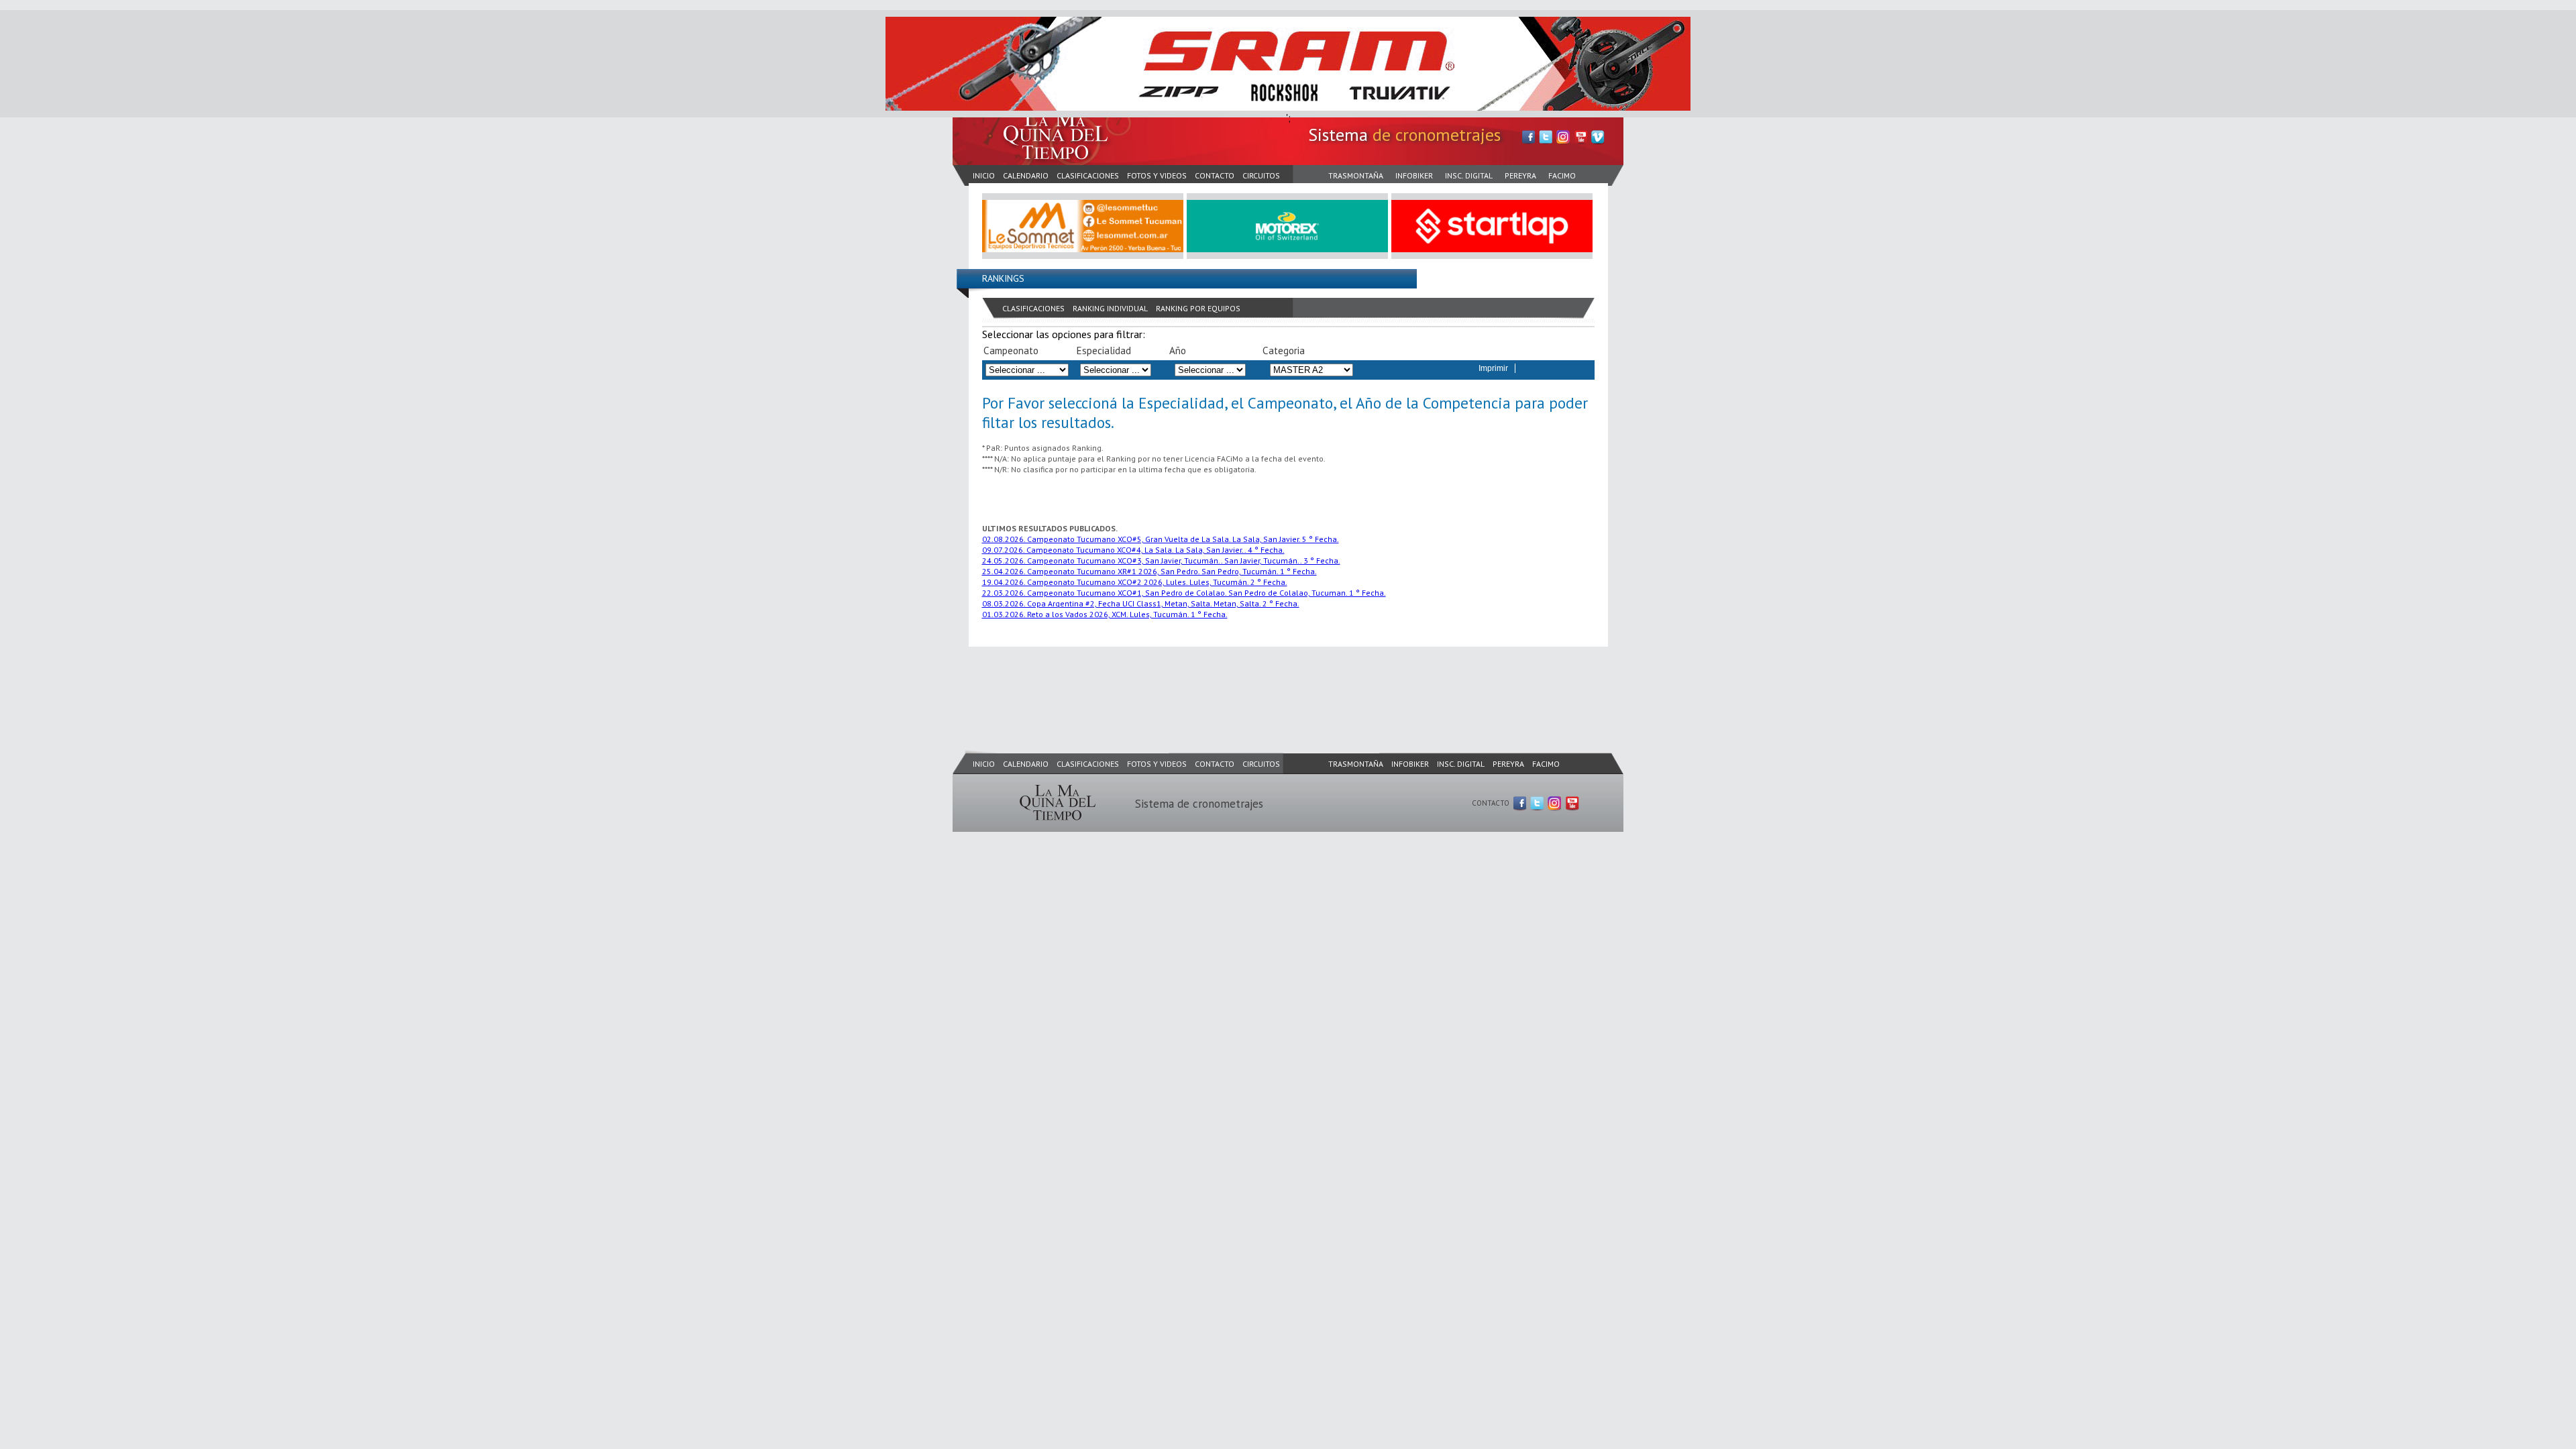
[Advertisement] (1197, 685)
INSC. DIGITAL (1469, 175)
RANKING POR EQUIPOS (1198, 308)
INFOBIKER (1414, 175)
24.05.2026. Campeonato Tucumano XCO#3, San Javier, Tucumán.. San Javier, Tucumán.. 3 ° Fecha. (1161, 560)
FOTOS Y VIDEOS (1157, 175)
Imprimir (1493, 368)
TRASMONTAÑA (1356, 175)
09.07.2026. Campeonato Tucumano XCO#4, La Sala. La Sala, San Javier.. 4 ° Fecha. (1133, 550)
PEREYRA (1520, 175)
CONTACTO (1215, 175)
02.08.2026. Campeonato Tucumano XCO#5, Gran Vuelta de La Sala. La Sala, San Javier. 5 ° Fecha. (1161, 539)
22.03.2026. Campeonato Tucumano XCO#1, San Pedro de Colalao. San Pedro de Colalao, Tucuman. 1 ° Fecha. (1184, 593)
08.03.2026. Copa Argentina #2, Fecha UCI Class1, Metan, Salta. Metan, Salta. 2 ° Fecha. (1141, 603)
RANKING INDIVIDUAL (1110, 308)
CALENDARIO (1026, 175)
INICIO (984, 175)
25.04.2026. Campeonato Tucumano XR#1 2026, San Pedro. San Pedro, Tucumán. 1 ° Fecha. (1149, 571)
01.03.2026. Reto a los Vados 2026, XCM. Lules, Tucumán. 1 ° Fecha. (1105, 614)
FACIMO (1562, 175)
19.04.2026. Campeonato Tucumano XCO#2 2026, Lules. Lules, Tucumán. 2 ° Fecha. (1135, 582)
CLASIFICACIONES (1088, 175)
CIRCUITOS (1261, 175)
